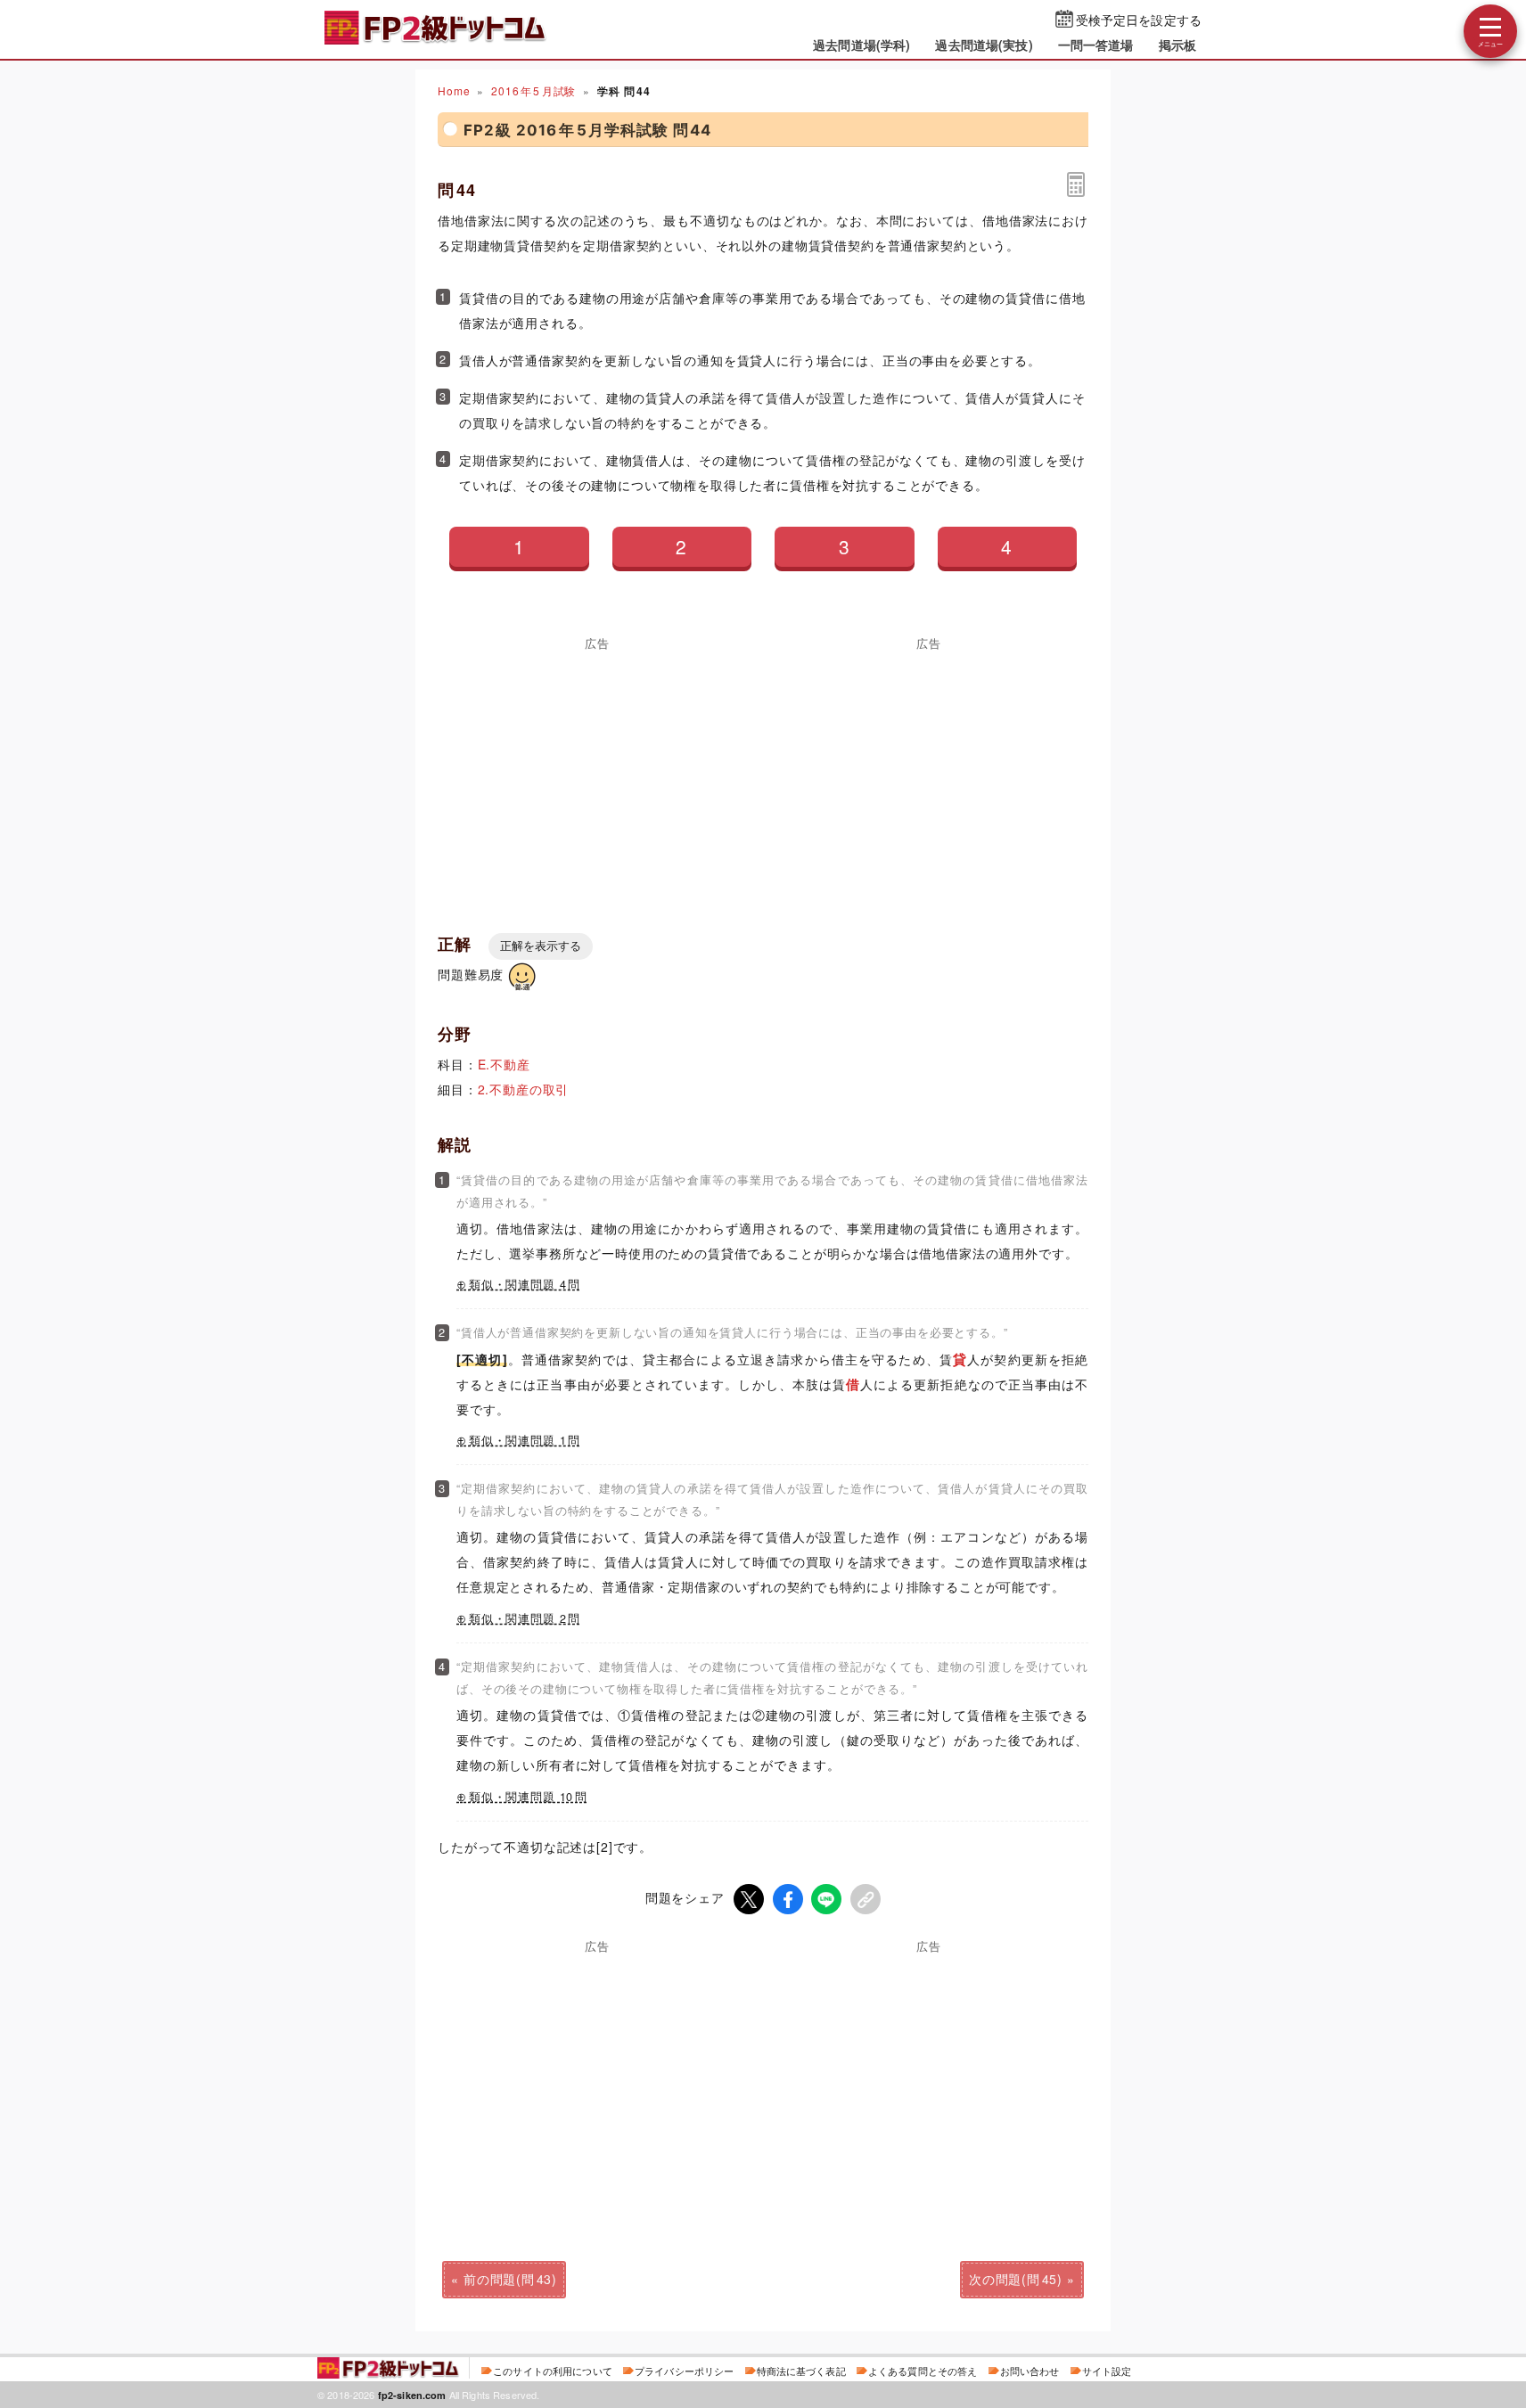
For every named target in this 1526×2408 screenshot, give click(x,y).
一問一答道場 (1096, 45)
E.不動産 (504, 1064)
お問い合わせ (1030, 2371)
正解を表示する (541, 946)
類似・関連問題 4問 (525, 1284)
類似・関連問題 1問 (525, 1440)
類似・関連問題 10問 (528, 1797)
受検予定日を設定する (1139, 20)
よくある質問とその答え (923, 2371)
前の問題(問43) (510, 2279)
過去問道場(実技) (984, 45)
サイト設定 (1107, 2371)
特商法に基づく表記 (801, 2371)
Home (454, 90)
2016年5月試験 (533, 90)
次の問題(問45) (1016, 2279)
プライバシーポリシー (684, 2371)
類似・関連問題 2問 (525, 1618)
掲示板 (1177, 45)
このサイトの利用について (553, 2371)
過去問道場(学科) (861, 45)
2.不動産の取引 (524, 1089)
